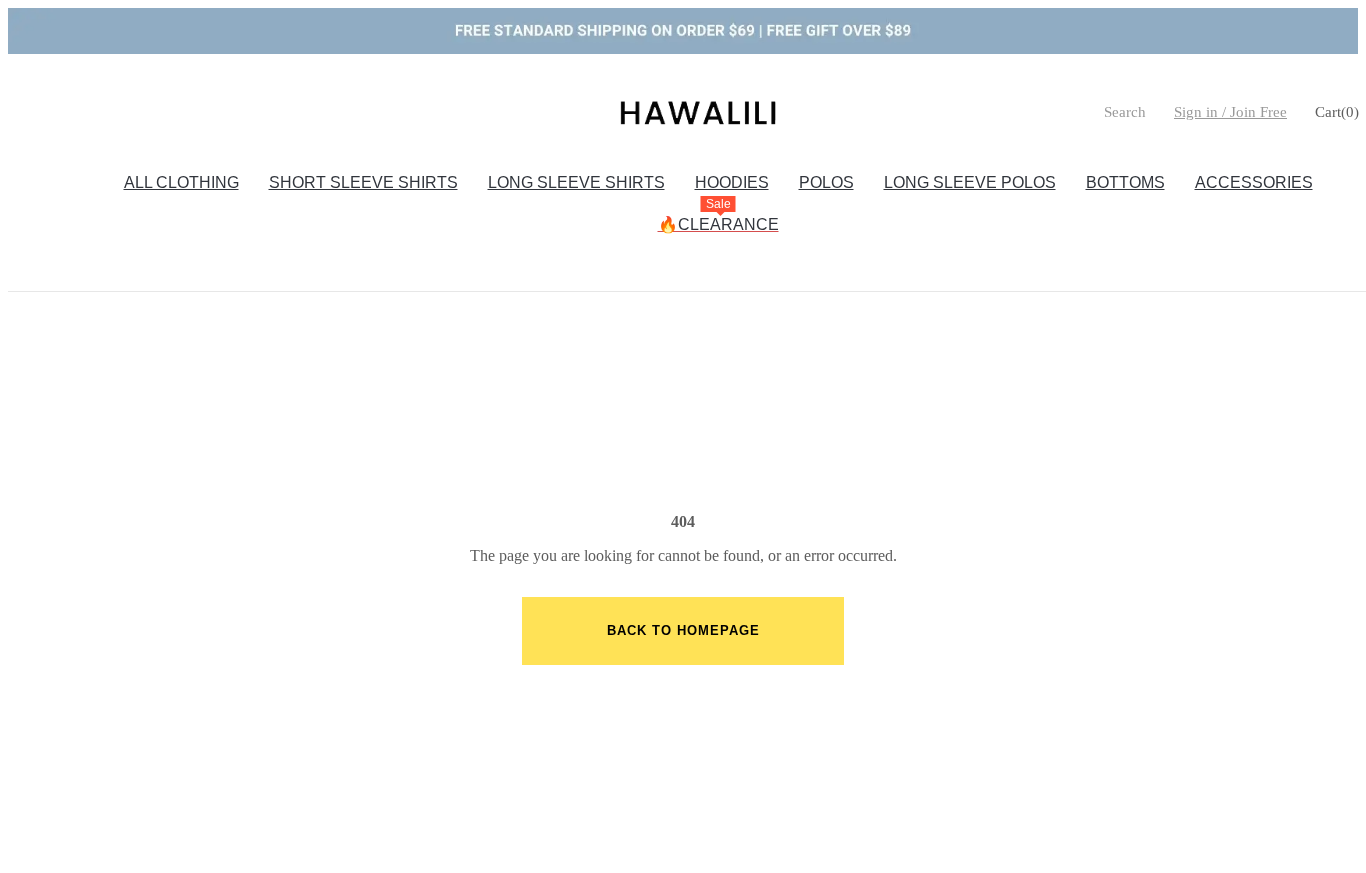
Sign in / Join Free (1230, 112)
